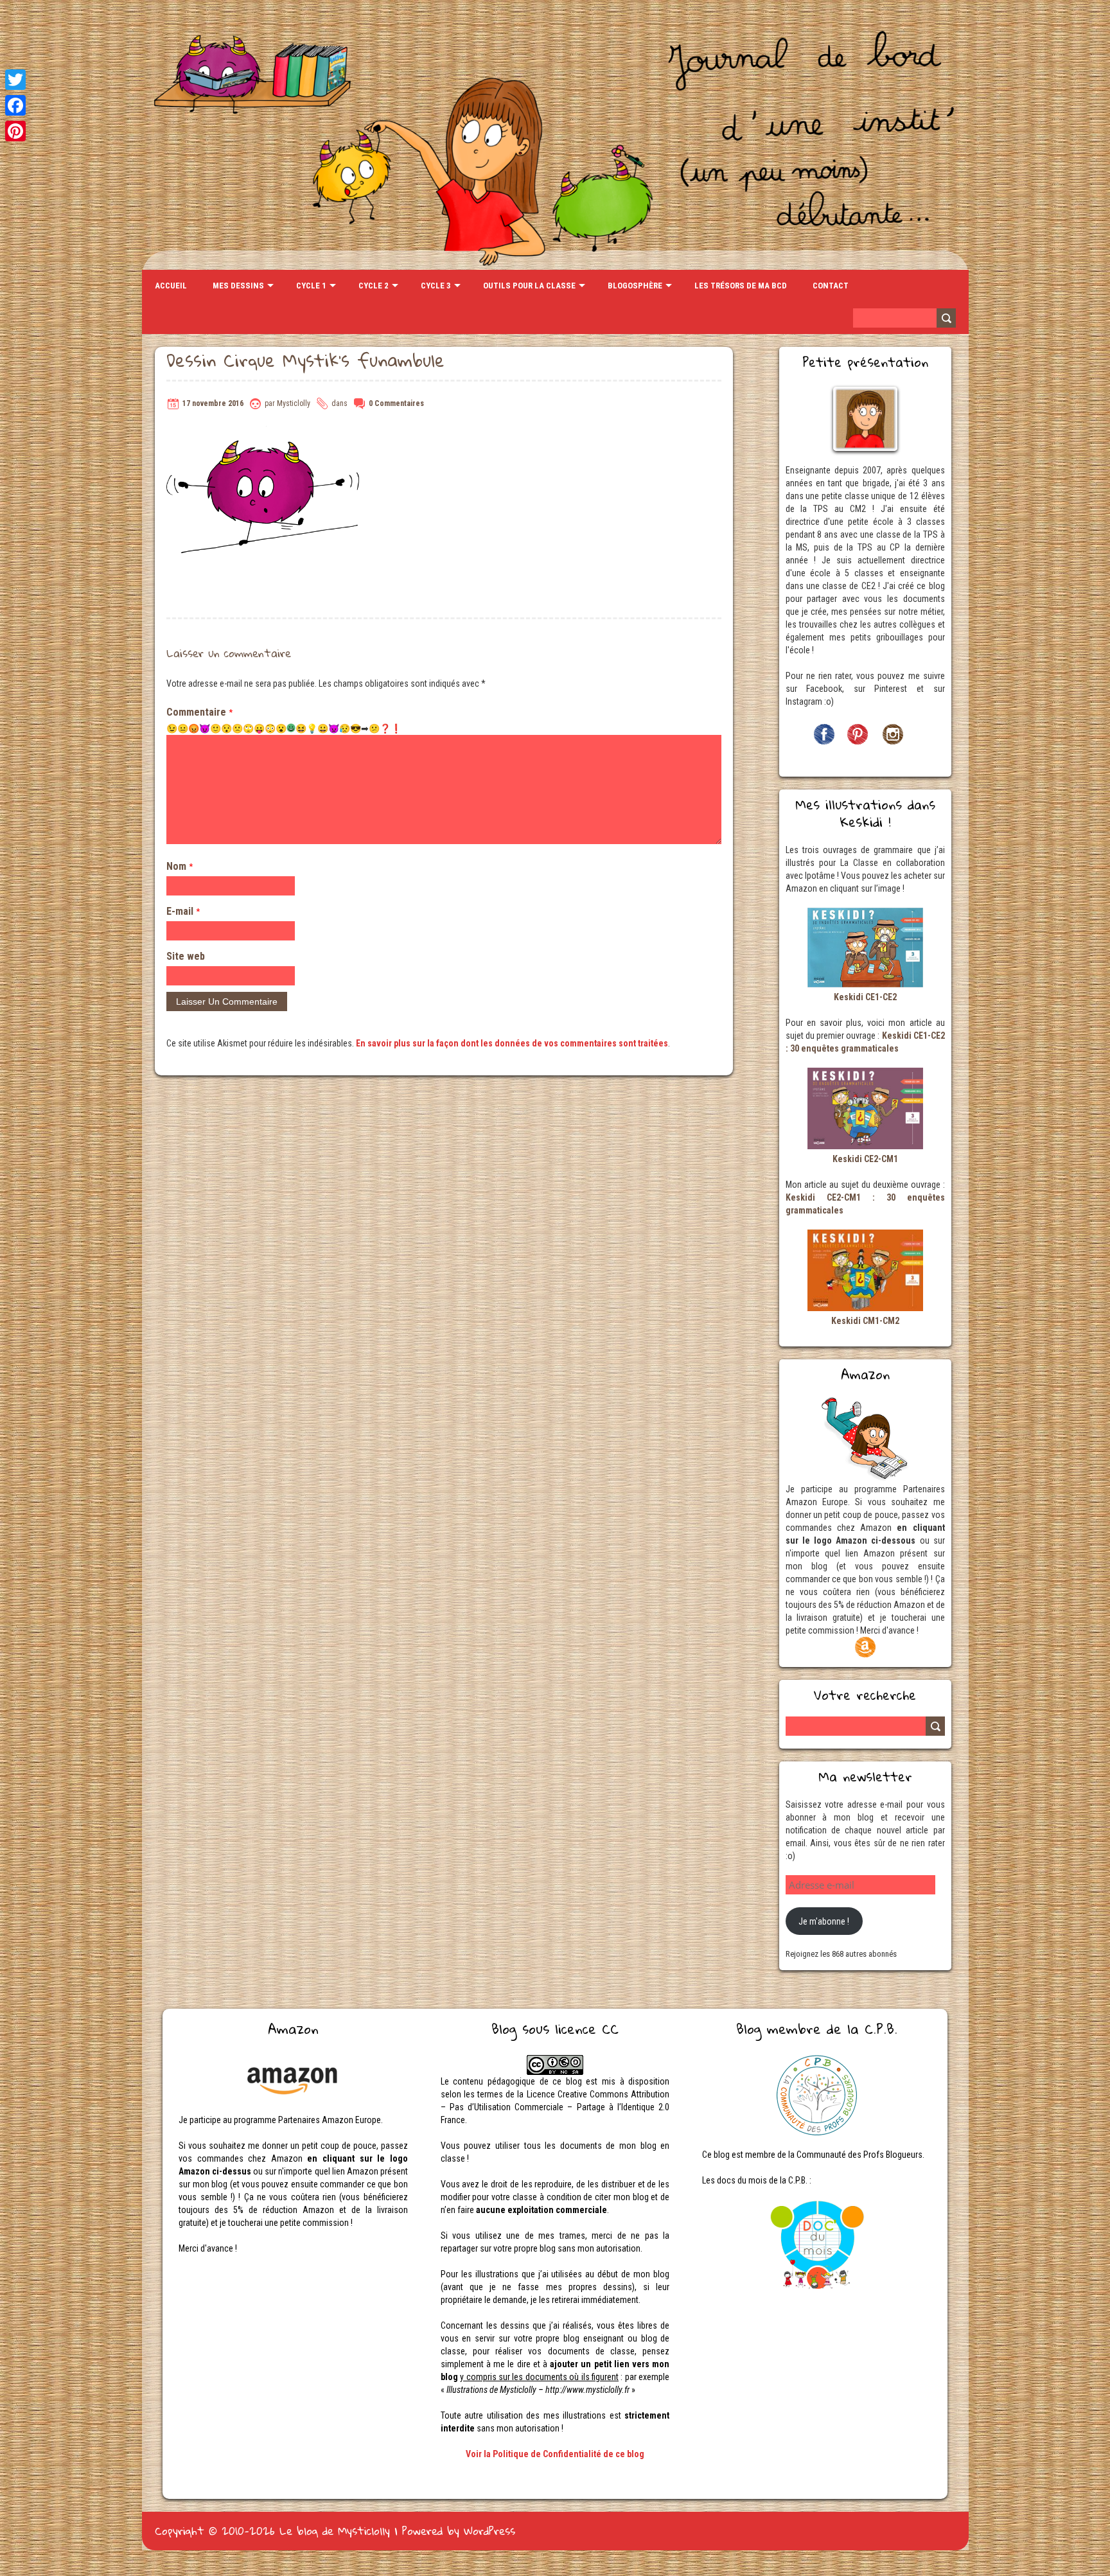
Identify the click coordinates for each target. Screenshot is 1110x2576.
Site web (186, 956)
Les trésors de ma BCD (741, 286)
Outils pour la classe (529, 286)
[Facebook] (15, 105)
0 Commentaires (396, 403)
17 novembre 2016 (213, 403)
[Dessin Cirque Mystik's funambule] (263, 432)
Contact (831, 286)
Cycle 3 (436, 286)
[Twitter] (15, 80)
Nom (180, 866)
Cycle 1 (311, 286)
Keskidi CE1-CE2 (865, 997)
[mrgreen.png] (291, 728)
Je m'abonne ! (824, 1921)
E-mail (183, 911)
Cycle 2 (374, 286)
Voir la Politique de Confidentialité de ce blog (555, 2454)
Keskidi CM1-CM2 (865, 1321)
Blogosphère (635, 286)
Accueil (171, 286)
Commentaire (199, 712)
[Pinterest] (15, 131)
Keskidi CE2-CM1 (865, 1159)
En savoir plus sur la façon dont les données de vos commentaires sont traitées (512, 1043)
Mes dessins (238, 286)
